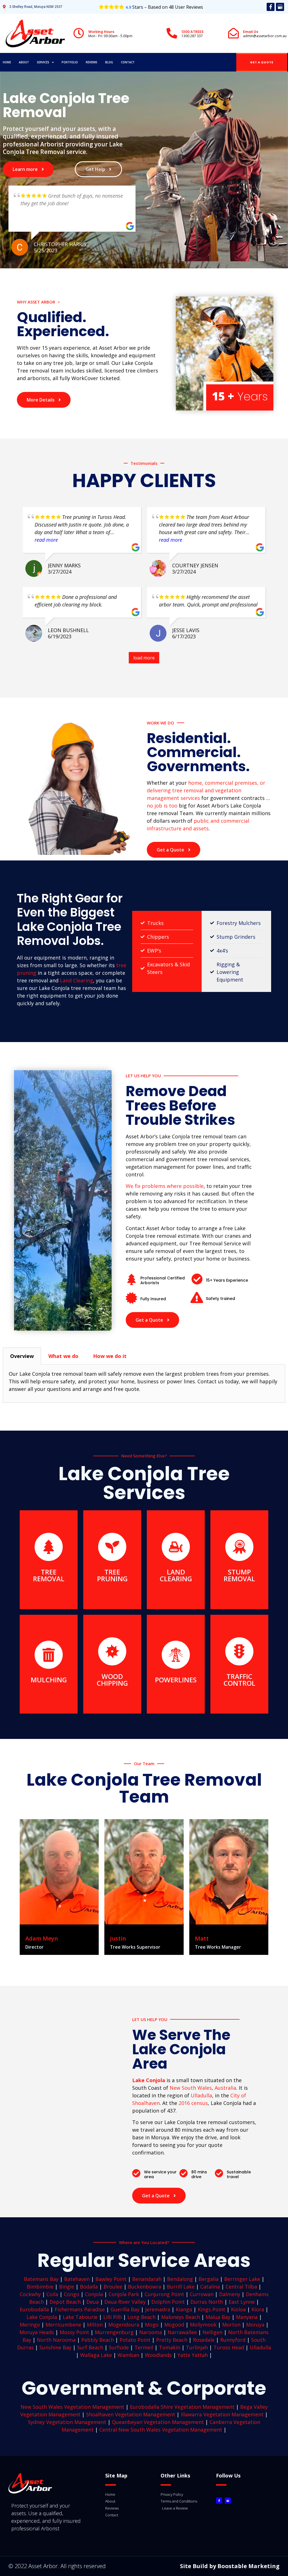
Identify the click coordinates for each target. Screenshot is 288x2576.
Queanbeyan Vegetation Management (158, 2422)
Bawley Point (111, 2279)
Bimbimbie (40, 2287)
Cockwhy (30, 2294)
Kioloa (238, 2309)
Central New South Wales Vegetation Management (161, 2430)
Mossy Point (74, 2332)
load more (144, 658)
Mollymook (203, 2325)
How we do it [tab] (110, 1356)
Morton (231, 2325)
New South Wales (191, 2088)
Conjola (94, 2294)
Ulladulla (201, 2095)
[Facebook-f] (271, 7)
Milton (95, 2325)
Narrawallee (182, 2332)
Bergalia (209, 2279)
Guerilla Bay (125, 2309)
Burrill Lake (181, 2287)
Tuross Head (229, 2347)
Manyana (247, 2317)
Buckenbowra (145, 2287)
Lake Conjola (42, 2317)
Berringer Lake (242, 2279)
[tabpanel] (144, 1384)
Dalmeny (230, 2294)
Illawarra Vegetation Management (222, 2414)
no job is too (162, 806)
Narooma (151, 2332)
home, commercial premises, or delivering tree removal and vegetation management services (206, 790)
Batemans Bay (41, 2279)
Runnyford (233, 2340)
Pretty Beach (172, 2340)
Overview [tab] (22, 1356)
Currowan (202, 2294)
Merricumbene (63, 2325)
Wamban (128, 2355)
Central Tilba (241, 2287)
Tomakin (170, 2347)
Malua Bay (218, 2317)
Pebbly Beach (98, 2340)
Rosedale (204, 2340)
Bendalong (180, 2279)
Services (43, 62)
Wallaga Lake (96, 2355)
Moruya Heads (37, 2332)
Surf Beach (90, 2347)
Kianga (184, 2309)
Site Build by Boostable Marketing (230, 2566)
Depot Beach (65, 2302)
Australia (225, 2088)
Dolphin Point (168, 2302)
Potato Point (135, 2340)
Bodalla (89, 2287)
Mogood (174, 2325)
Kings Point (211, 2309)
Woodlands (158, 2355)
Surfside (119, 2347)
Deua (93, 2302)
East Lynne (242, 2302)
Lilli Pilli (112, 2317)
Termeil (144, 2347)
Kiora (258, 2309)
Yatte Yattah (193, 2355)
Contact (128, 62)
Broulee (113, 2287)
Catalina (210, 2287)
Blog (109, 62)
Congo (72, 2294)
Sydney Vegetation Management (67, 2422)
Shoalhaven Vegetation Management (131, 2414)
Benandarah (147, 2279)
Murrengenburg (114, 2332)
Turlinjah (197, 2347)
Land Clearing (76, 980)
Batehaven (77, 2279)
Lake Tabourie (80, 2317)
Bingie (67, 2287)
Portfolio (70, 62)
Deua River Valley (125, 2302)
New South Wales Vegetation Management (72, 2407)
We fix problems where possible (165, 1186)
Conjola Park (124, 2294)
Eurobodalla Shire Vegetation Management (182, 2407)
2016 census (193, 2103)
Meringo (30, 2325)
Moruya (255, 2325)
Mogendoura (124, 2325)
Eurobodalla (34, 2309)
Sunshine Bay (55, 2347)
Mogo (152, 2325)
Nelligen (212, 2332)
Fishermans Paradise (80, 2309)
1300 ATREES (193, 32)
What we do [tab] (63, 1356)
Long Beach (141, 2317)
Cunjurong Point (164, 2294)
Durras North (207, 2302)
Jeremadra (158, 2309)
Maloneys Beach (181, 2317)
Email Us (251, 32)
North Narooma (56, 2340)
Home (7, 62)
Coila (52, 2294)
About (24, 62)
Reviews (92, 62)
